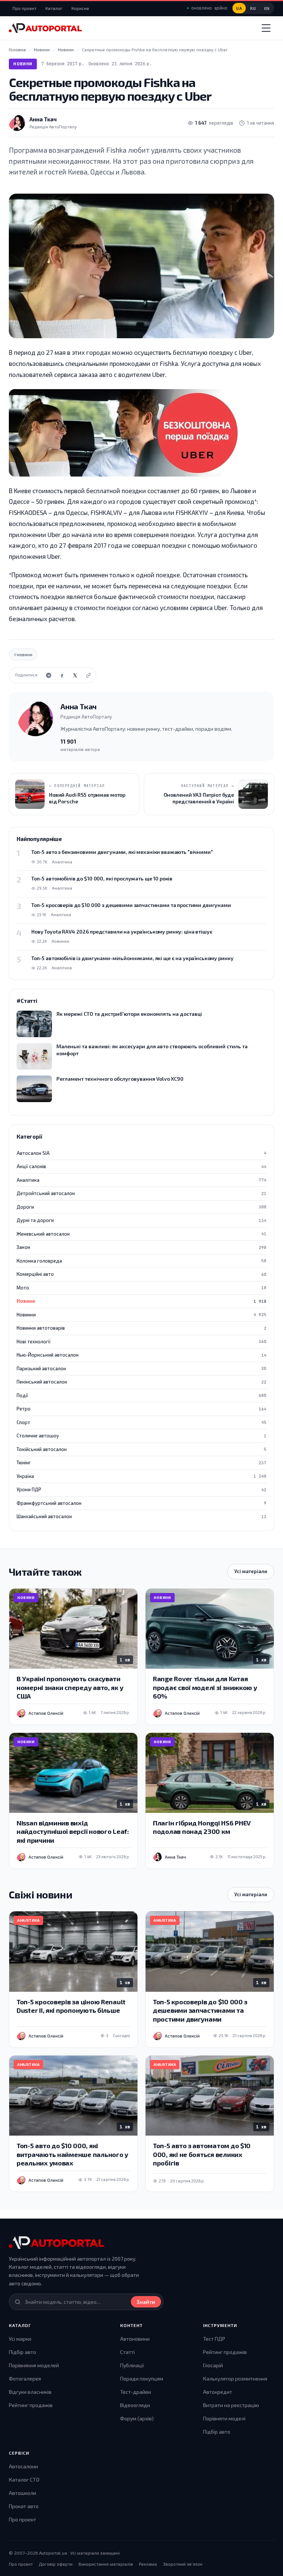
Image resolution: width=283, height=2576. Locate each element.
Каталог (54, 8)
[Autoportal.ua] (45, 28)
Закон (141, 1247)
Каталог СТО (24, 2480)
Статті (127, 2352)
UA (239, 8)
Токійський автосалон (141, 1449)
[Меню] (266, 28)
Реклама (148, 2564)
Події (141, 1395)
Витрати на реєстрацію (231, 2405)
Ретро (141, 1409)
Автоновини (135, 2339)
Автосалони (23, 2466)
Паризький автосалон (141, 1368)
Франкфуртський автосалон (141, 1503)
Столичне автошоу (141, 1436)
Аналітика (141, 1180)
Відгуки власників (30, 2392)
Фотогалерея (25, 2378)
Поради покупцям (142, 2378)
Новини (23, 64)
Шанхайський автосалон (141, 1516)
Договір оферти (56, 2564)
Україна (141, 1476)
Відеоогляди (135, 2405)
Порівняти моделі (224, 2418)
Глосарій (213, 2365)
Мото (141, 1288)
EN (267, 8)
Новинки (141, 1315)
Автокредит (218, 2392)
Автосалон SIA (141, 1153)
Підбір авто (22, 2352)
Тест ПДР (214, 2339)
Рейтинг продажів (31, 2405)
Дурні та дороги (141, 1220)
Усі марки (20, 2339)
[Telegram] (49, 675)
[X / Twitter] (75, 675)
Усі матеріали (251, 1571)
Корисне (80, 8)
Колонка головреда (141, 1261)
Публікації (132, 2365)
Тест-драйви (136, 2392)
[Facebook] (62, 675)
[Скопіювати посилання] (88, 675)
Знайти (146, 2302)
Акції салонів (141, 1166)
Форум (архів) (137, 2418)
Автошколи (22, 2493)
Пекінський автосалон (141, 1382)
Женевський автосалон (141, 1234)
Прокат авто (24, 2506)
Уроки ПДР (141, 1489)
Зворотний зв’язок (183, 2564)
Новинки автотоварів (141, 1328)
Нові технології (141, 1341)
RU (253, 8)
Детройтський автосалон (141, 1193)
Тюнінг (141, 1462)
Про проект (25, 8)
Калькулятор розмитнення (235, 2378)
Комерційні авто (141, 1274)
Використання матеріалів (106, 2564)
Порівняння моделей (34, 2365)
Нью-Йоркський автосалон (141, 1355)
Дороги (141, 1207)
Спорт (141, 1422)
